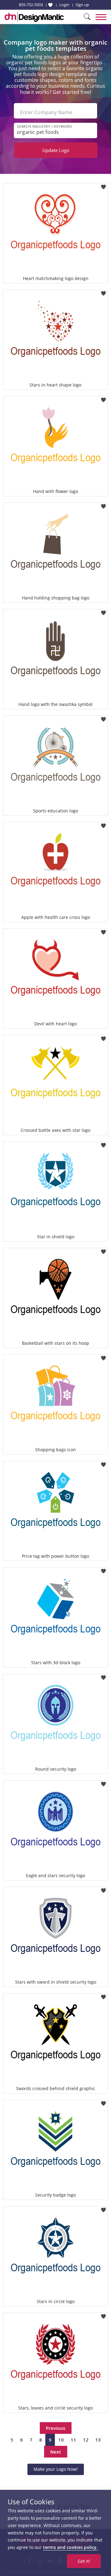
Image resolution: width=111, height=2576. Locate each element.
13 (98, 2440)
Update (56, 150)
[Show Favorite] (50, 5)
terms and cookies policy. (70, 2547)
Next (56, 2452)
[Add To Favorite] (103, 185)
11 (73, 2440)
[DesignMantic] (34, 17)
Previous (56, 2428)
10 (61, 2440)
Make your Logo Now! (56, 2469)
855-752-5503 (31, 5)
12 (86, 2440)
